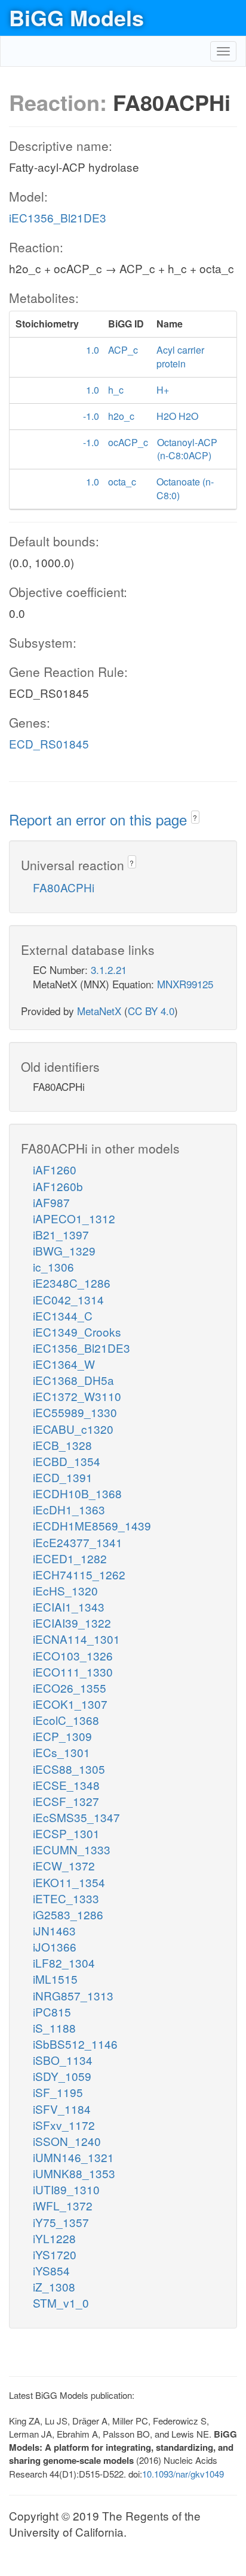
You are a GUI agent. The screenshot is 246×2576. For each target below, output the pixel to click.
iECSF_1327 (66, 1801)
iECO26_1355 (70, 1688)
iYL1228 (54, 2238)
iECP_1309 (62, 1736)
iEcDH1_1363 (69, 1509)
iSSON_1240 (67, 2141)
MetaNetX (99, 1011)
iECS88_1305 (69, 1769)
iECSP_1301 (66, 1833)
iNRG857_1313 (73, 1995)
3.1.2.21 (109, 970)
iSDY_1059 (62, 2076)
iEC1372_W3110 (77, 1396)
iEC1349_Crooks (77, 1332)
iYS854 (51, 2270)
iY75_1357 (61, 2222)
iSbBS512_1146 (75, 2044)
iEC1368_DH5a (73, 1380)
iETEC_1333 (66, 1898)
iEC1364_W (64, 1364)
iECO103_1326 (73, 1655)
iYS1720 (55, 2254)
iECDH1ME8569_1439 (92, 1525)
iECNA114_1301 (76, 1639)
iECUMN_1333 (72, 1849)
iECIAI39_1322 (72, 1623)
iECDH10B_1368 (77, 1493)
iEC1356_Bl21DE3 (58, 217)
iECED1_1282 (70, 1558)
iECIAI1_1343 (69, 1606)
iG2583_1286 (68, 1914)
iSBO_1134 (63, 2060)
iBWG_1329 (64, 1250)
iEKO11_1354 (69, 1882)
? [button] (195, 817)
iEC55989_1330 (75, 1412)
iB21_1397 (61, 1234)
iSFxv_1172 (64, 2125)
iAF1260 (55, 1169)
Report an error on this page (100, 819)
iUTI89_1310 (66, 2189)
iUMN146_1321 (73, 2157)
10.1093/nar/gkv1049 (183, 2474)
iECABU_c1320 (73, 1429)
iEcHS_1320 (65, 1590)
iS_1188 (54, 2028)
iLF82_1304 (64, 1963)
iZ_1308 (54, 2286)
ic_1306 (53, 1267)
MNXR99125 (185, 984)
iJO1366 (55, 1946)
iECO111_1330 (73, 1672)
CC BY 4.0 (151, 1011)
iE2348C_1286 (72, 1283)
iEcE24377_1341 (78, 1542)
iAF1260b (58, 1186)
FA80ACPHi (64, 887)
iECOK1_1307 (70, 1704)
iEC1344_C (63, 1315)
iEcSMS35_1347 (76, 1817)
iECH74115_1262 (79, 1574)
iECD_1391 (63, 1477)
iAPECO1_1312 (74, 1218)
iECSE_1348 (66, 1785)
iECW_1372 (64, 1865)
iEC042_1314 (68, 1299)
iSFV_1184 (62, 2109)
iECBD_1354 (67, 1461)
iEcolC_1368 (66, 1720)
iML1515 (55, 1979)
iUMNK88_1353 (74, 2173)
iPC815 (52, 2011)
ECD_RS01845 (49, 743)
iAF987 (51, 1202)
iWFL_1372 (63, 2205)
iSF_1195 (58, 2092)
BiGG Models (76, 17)
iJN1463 (54, 1930)
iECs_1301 (61, 1752)
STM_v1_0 (61, 2303)
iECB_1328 (62, 1445)
